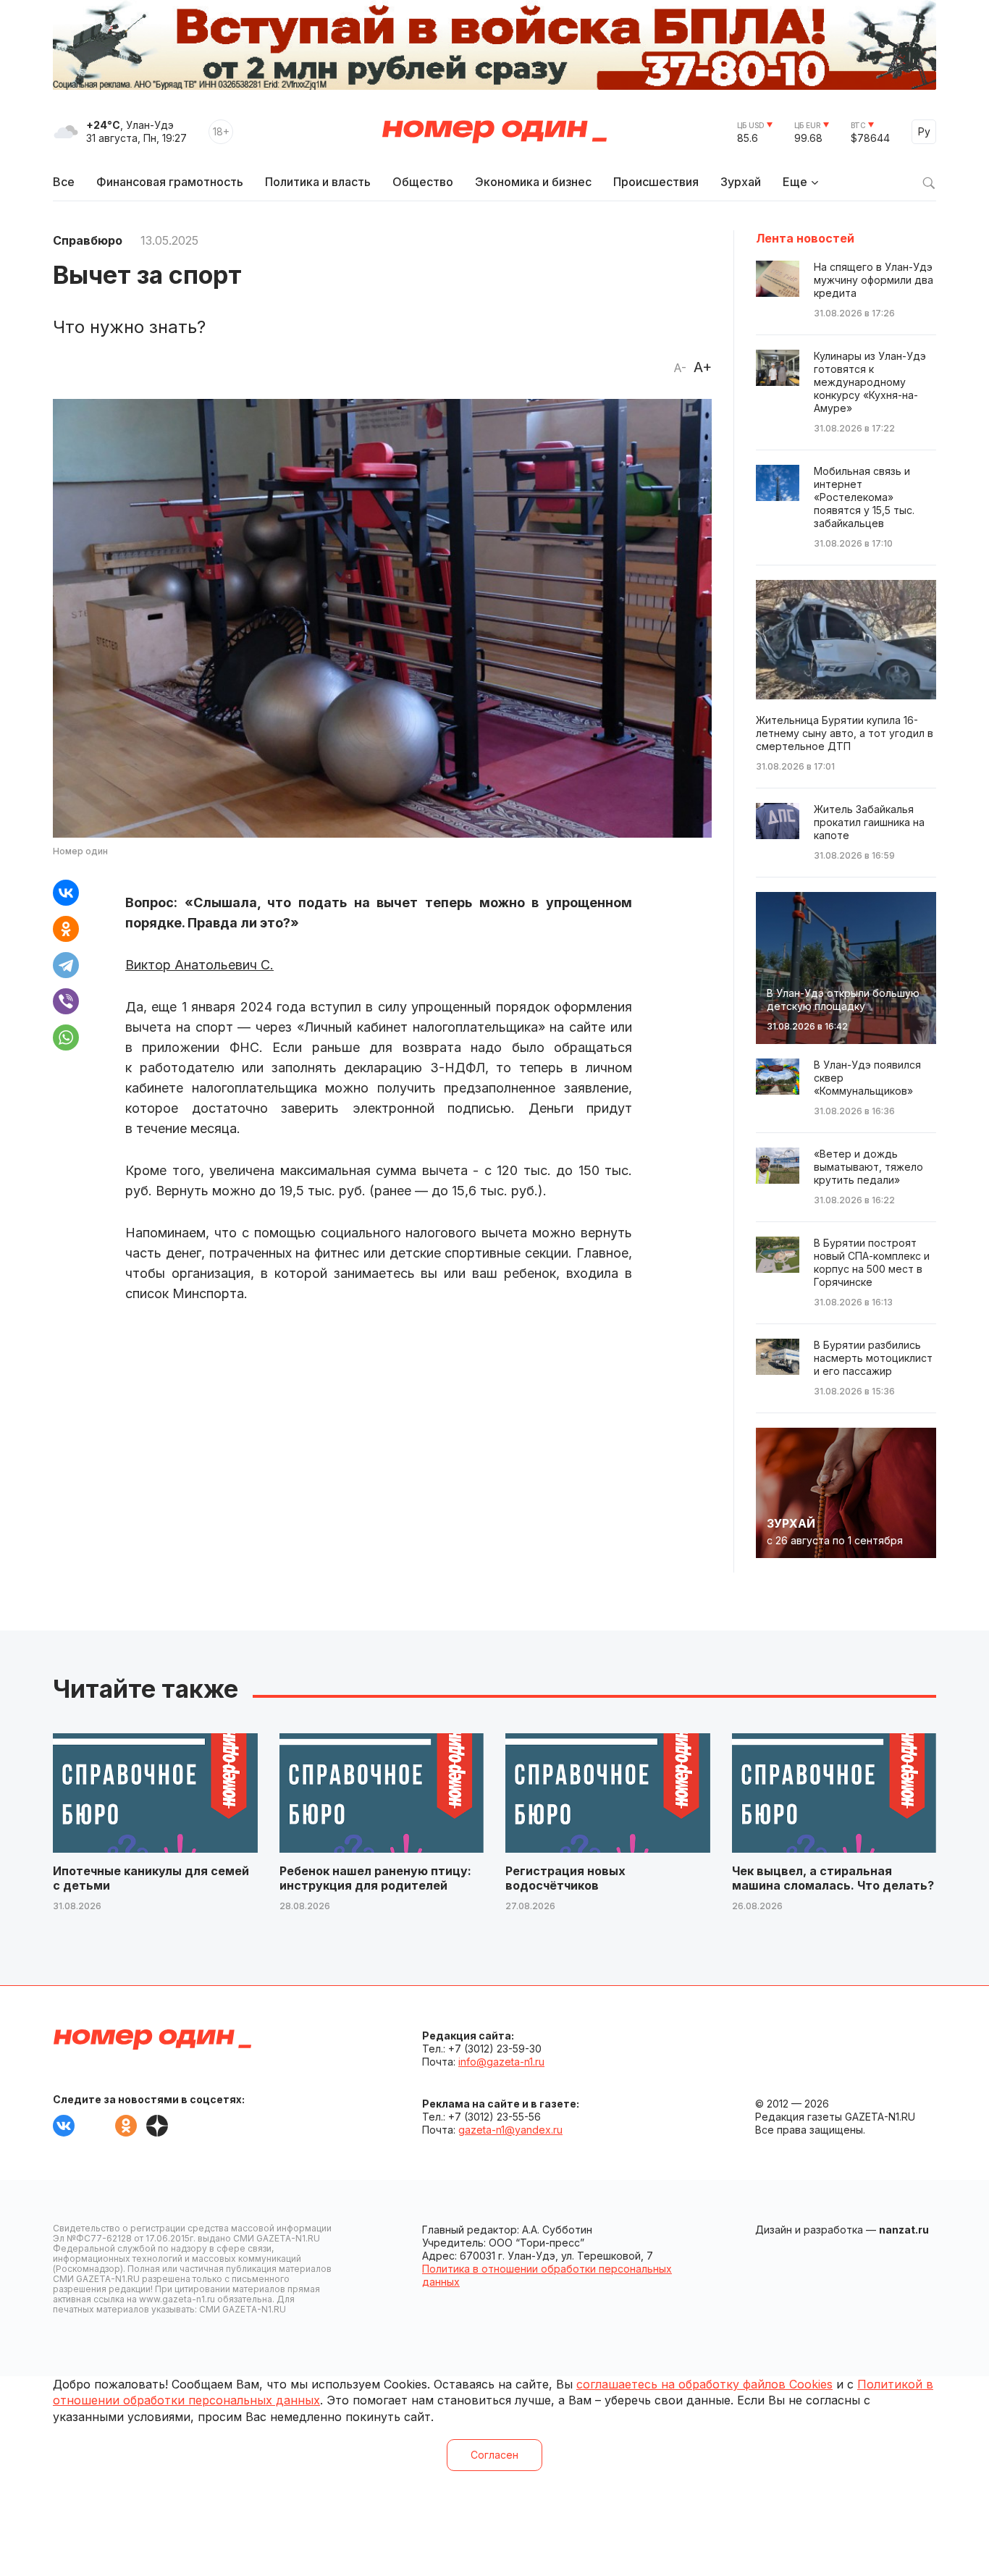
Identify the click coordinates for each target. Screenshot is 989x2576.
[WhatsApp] (66, 1037)
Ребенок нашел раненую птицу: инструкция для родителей (375, 1878)
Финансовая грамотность (170, 182)
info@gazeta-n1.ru (501, 2062)
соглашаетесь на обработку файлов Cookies (704, 2384)
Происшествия (656, 182)
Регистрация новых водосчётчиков (565, 1878)
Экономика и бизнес (533, 182)
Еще (795, 182)
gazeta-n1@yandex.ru (510, 2130)
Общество (423, 182)
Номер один (494, 132)
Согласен (494, 2455)
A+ (703, 367)
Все (64, 182)
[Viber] (66, 1001)
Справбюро (88, 240)
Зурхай (741, 182)
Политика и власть (318, 182)
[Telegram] (66, 965)
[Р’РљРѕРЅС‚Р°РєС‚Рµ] (66, 893)
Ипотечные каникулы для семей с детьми (151, 1878)
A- (680, 368)
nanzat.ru (904, 2230)
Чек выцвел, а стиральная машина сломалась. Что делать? (833, 1878)
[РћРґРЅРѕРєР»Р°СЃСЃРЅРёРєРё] (66, 929)
